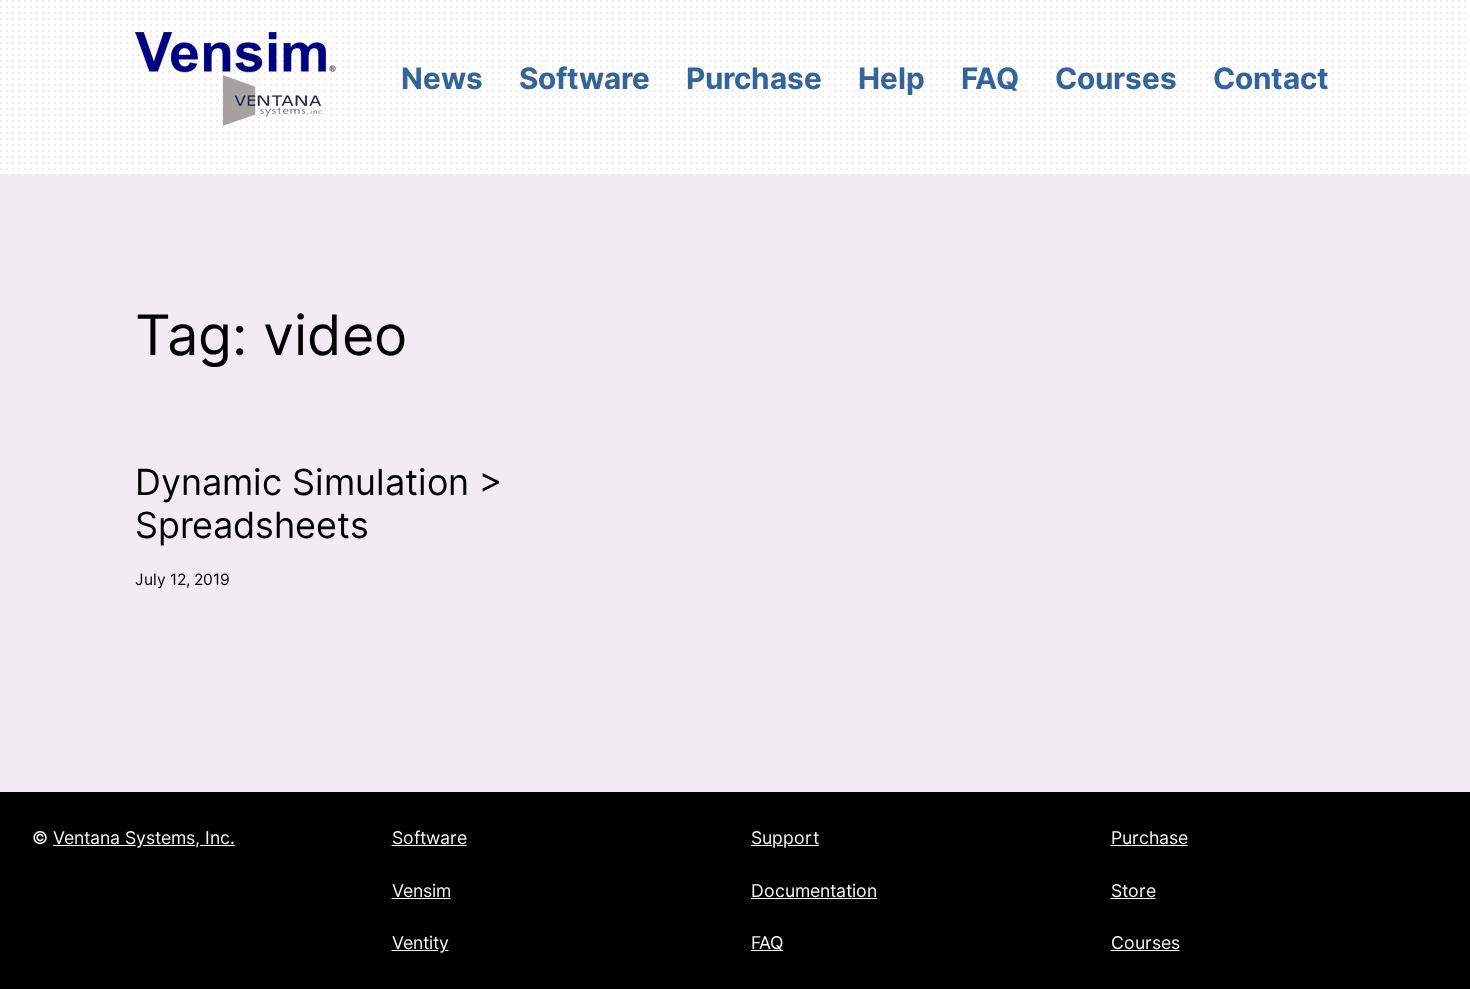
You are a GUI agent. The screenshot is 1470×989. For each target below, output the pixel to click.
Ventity (420, 942)
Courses (1145, 942)
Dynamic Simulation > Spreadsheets (319, 504)
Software (429, 837)
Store (1133, 890)
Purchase (1149, 837)
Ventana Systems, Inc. (144, 837)
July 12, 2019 (182, 579)
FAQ (767, 942)
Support (785, 837)
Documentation (814, 890)
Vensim (421, 890)
